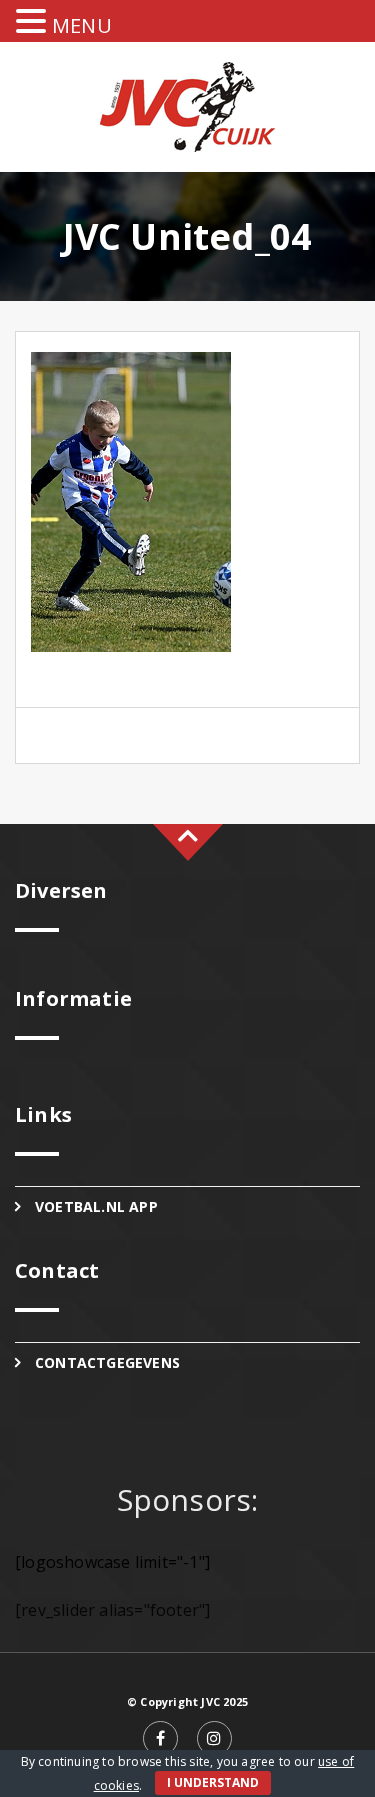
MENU (82, 25)
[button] (34, 22)
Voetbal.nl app (96, 1206)
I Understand (213, 1782)
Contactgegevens (107, 1362)
